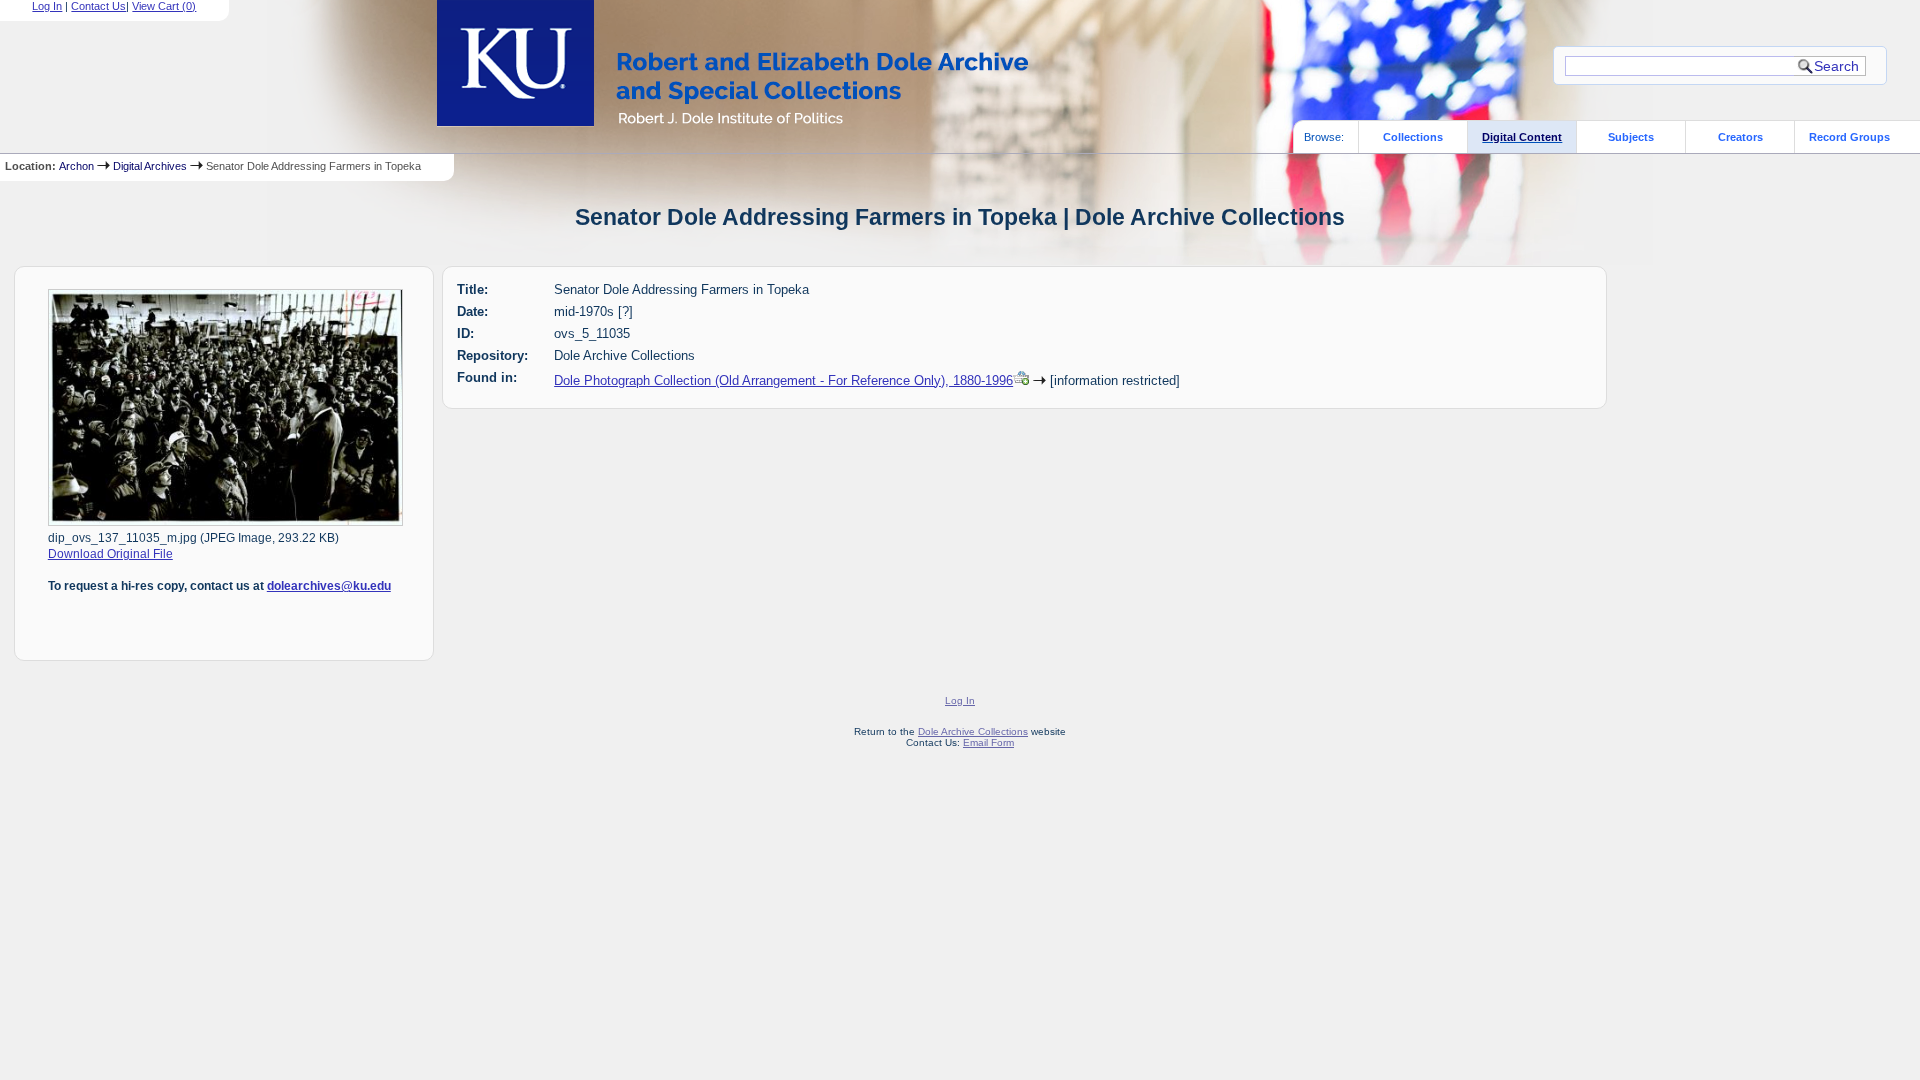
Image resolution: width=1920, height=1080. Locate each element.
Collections (1413, 137)
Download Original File (110, 554)
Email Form (988, 742)
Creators (1740, 137)
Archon (76, 166)
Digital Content (1522, 137)
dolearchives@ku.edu (329, 586)
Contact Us (98, 6)
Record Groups (1849, 137)
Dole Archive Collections (973, 731)
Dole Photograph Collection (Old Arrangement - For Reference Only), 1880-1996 (783, 380)
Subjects (1631, 137)
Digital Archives (150, 166)
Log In (47, 6)
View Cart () (164, 6)
